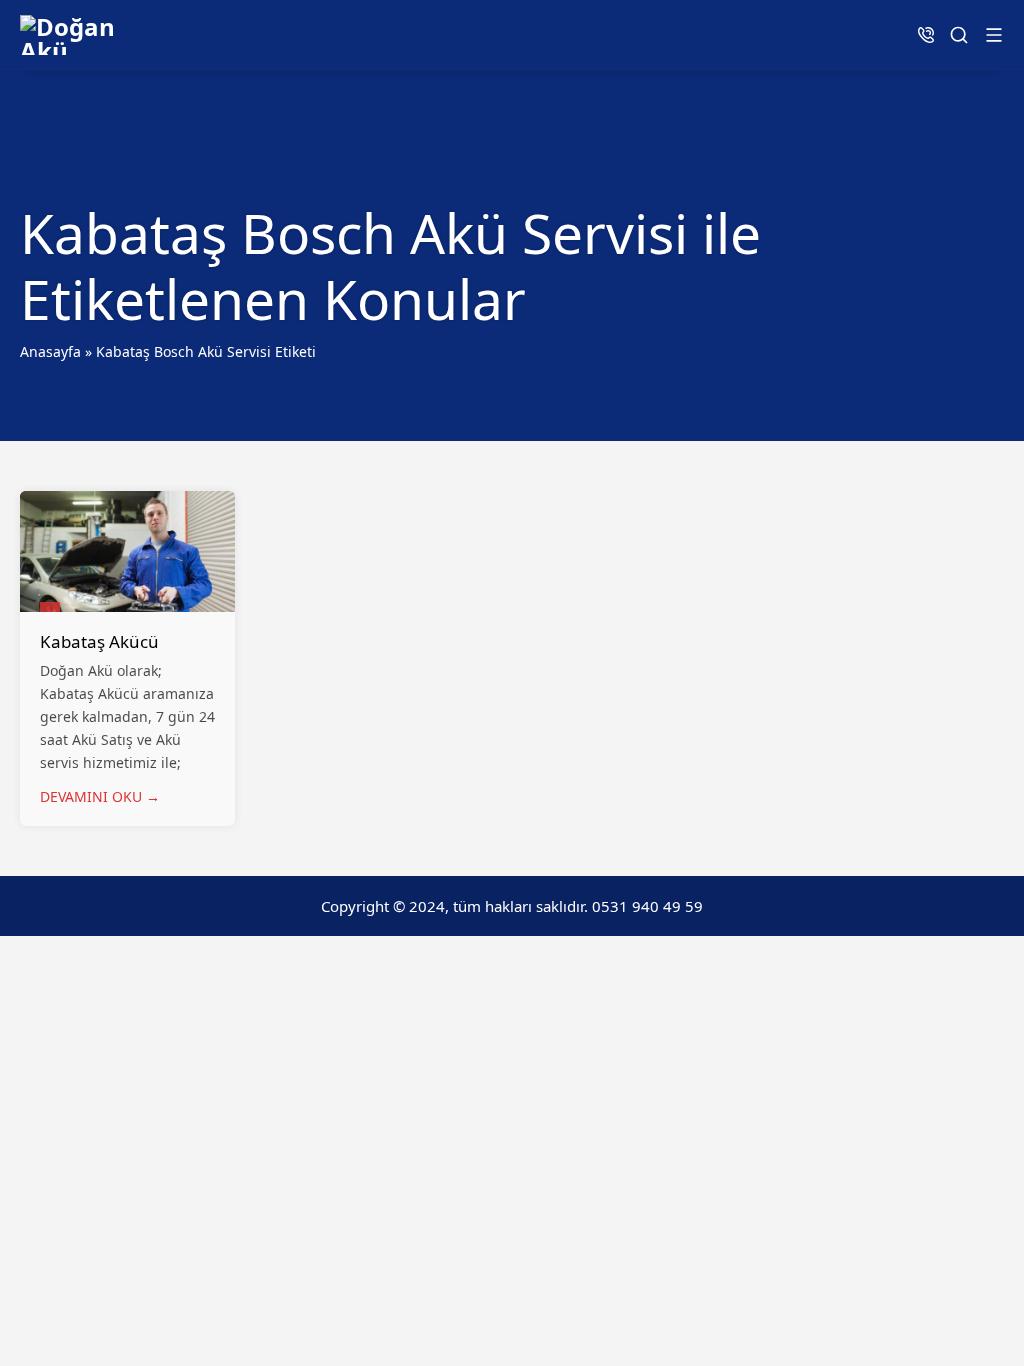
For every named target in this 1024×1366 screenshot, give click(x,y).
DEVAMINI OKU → (100, 796)
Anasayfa (50, 351)
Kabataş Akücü (99, 641)
